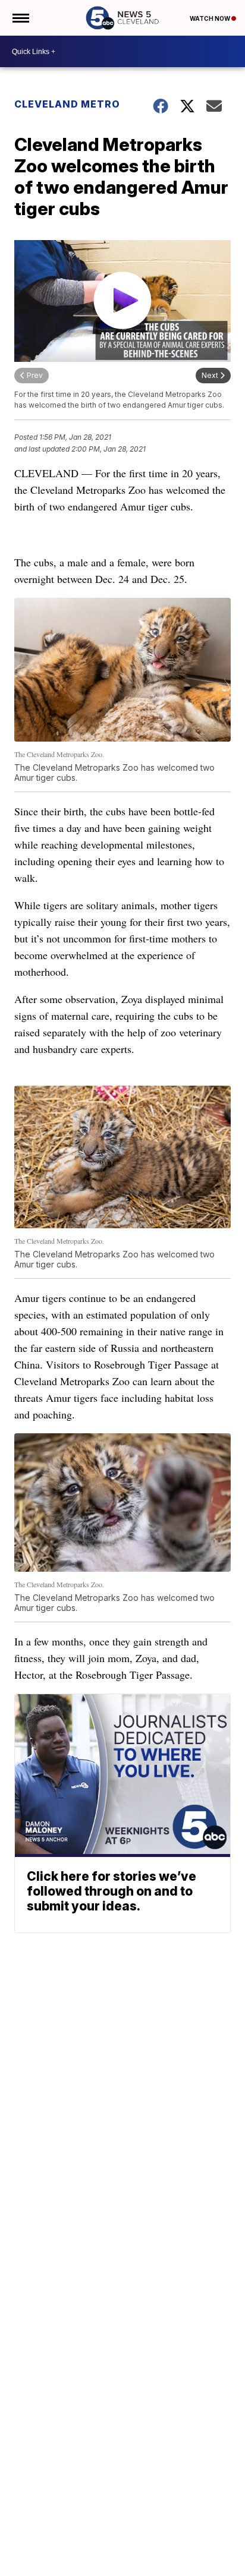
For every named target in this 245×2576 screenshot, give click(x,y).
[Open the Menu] (20, 18)
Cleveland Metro (67, 104)
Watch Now (211, 18)
